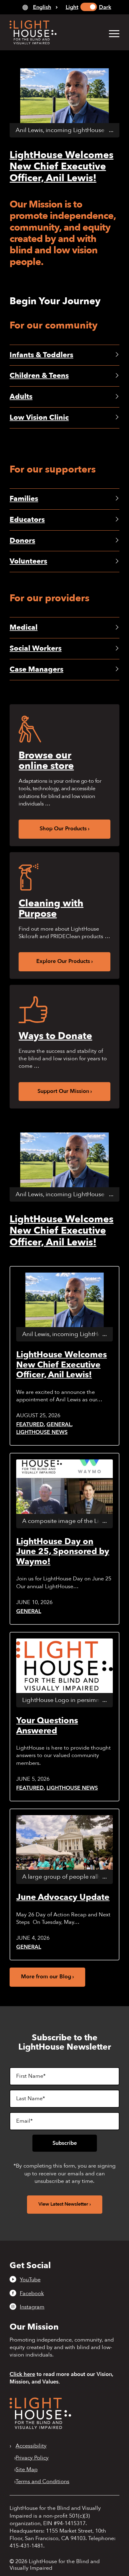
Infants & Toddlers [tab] (41, 355)
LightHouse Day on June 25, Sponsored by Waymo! (63, 1551)
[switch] (89, 7)
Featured (30, 1425)
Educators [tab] (27, 520)
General (59, 1425)
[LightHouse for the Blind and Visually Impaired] (40, 2427)
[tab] (40, 7)
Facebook (32, 2293)
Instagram (32, 2307)
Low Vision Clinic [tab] (39, 418)
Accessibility (31, 2446)
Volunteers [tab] (28, 561)
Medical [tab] (24, 627)
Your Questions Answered (47, 1726)
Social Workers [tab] (36, 648)
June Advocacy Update (63, 1897)
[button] (111, 33)
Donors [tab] (22, 541)
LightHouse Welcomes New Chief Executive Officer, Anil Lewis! (61, 167)
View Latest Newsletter (63, 2204)
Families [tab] (24, 499)
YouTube (30, 2280)
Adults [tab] (21, 397)
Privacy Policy (32, 2458)
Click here (22, 2374)
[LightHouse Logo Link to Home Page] (53, 32)
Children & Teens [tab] (39, 376)
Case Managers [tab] (36, 669)
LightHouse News (42, 1432)
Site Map (27, 2470)
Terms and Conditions (42, 2482)
